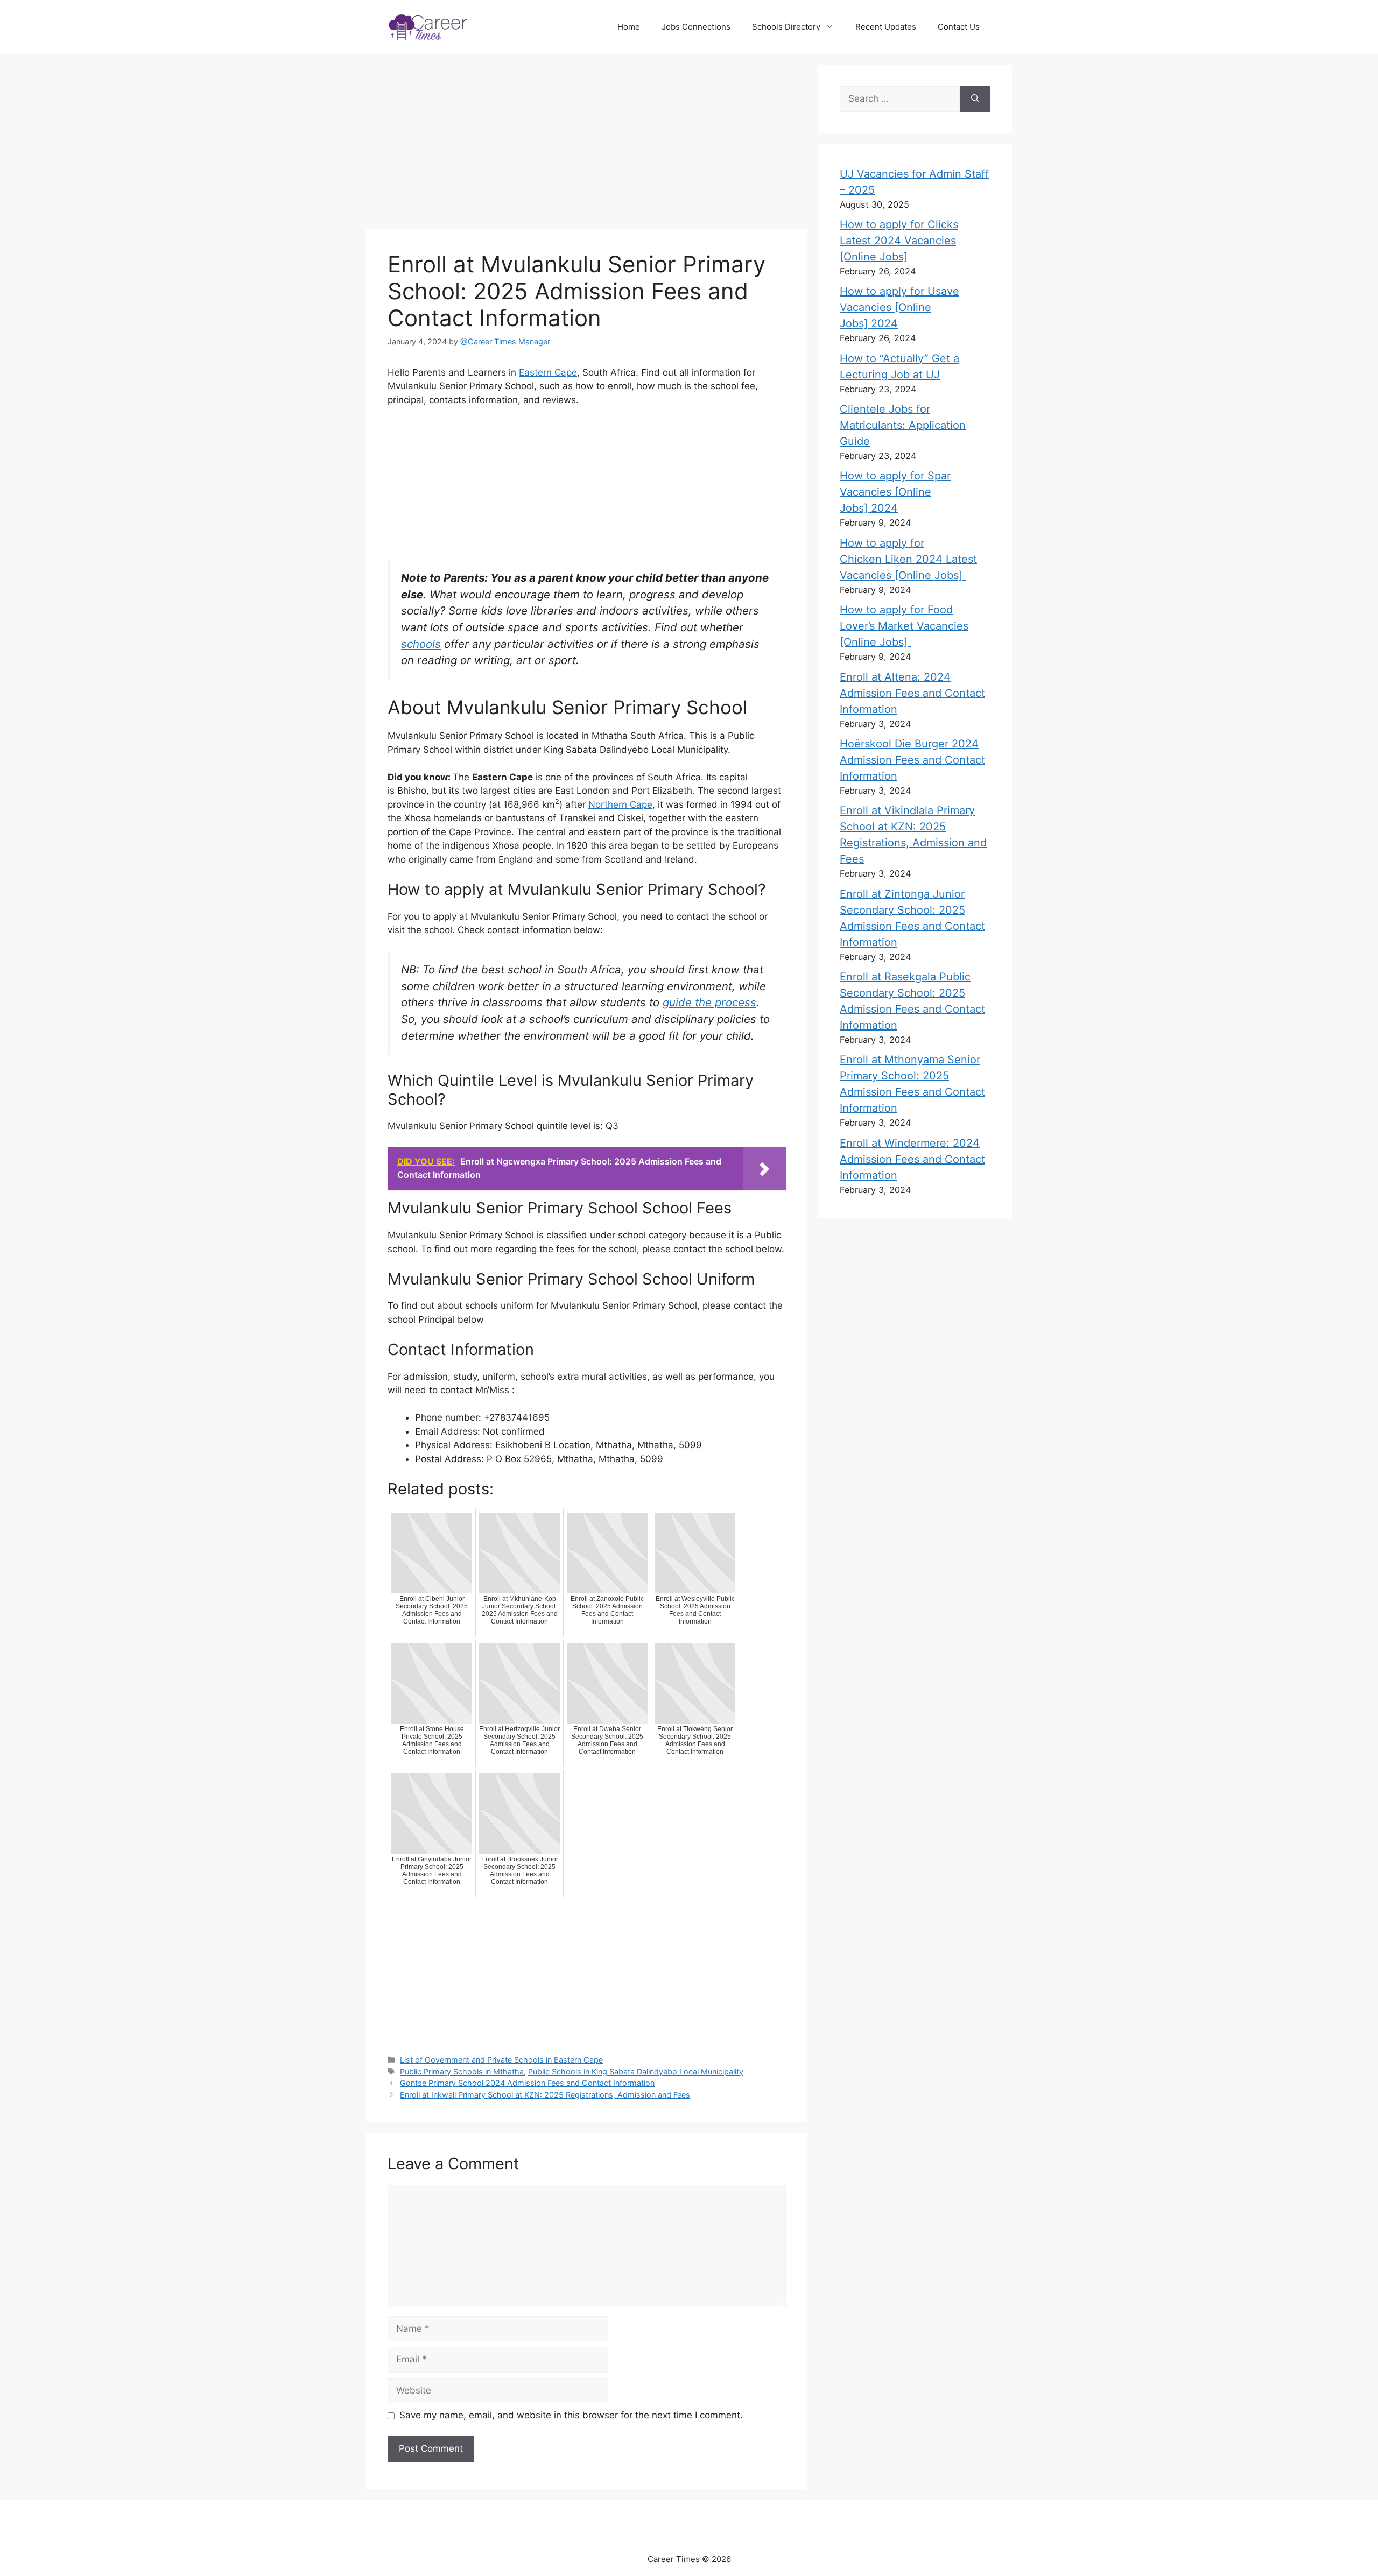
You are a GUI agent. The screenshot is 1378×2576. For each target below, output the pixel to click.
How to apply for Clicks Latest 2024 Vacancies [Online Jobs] (899, 241)
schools (421, 644)
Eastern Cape (548, 372)
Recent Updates (886, 27)
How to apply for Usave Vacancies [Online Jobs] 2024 (899, 307)
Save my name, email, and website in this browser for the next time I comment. (571, 2415)
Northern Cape (620, 804)
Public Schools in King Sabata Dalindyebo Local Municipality (636, 2072)
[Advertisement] (592, 143)
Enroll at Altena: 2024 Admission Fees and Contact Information (912, 693)
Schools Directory (786, 27)
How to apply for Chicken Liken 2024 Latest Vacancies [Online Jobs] (908, 559)
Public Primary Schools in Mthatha (462, 2072)
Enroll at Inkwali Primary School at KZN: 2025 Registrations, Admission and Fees (545, 2095)
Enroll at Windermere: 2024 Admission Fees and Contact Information (912, 1159)
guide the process (709, 1002)
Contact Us (959, 27)
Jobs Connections (696, 27)
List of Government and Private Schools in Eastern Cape (501, 2060)
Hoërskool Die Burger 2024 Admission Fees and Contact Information (912, 760)
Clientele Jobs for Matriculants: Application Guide (903, 425)
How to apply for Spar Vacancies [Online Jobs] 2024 (895, 492)
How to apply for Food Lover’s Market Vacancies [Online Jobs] (904, 626)
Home (629, 27)
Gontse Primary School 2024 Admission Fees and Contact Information (527, 2083)
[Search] (975, 99)
